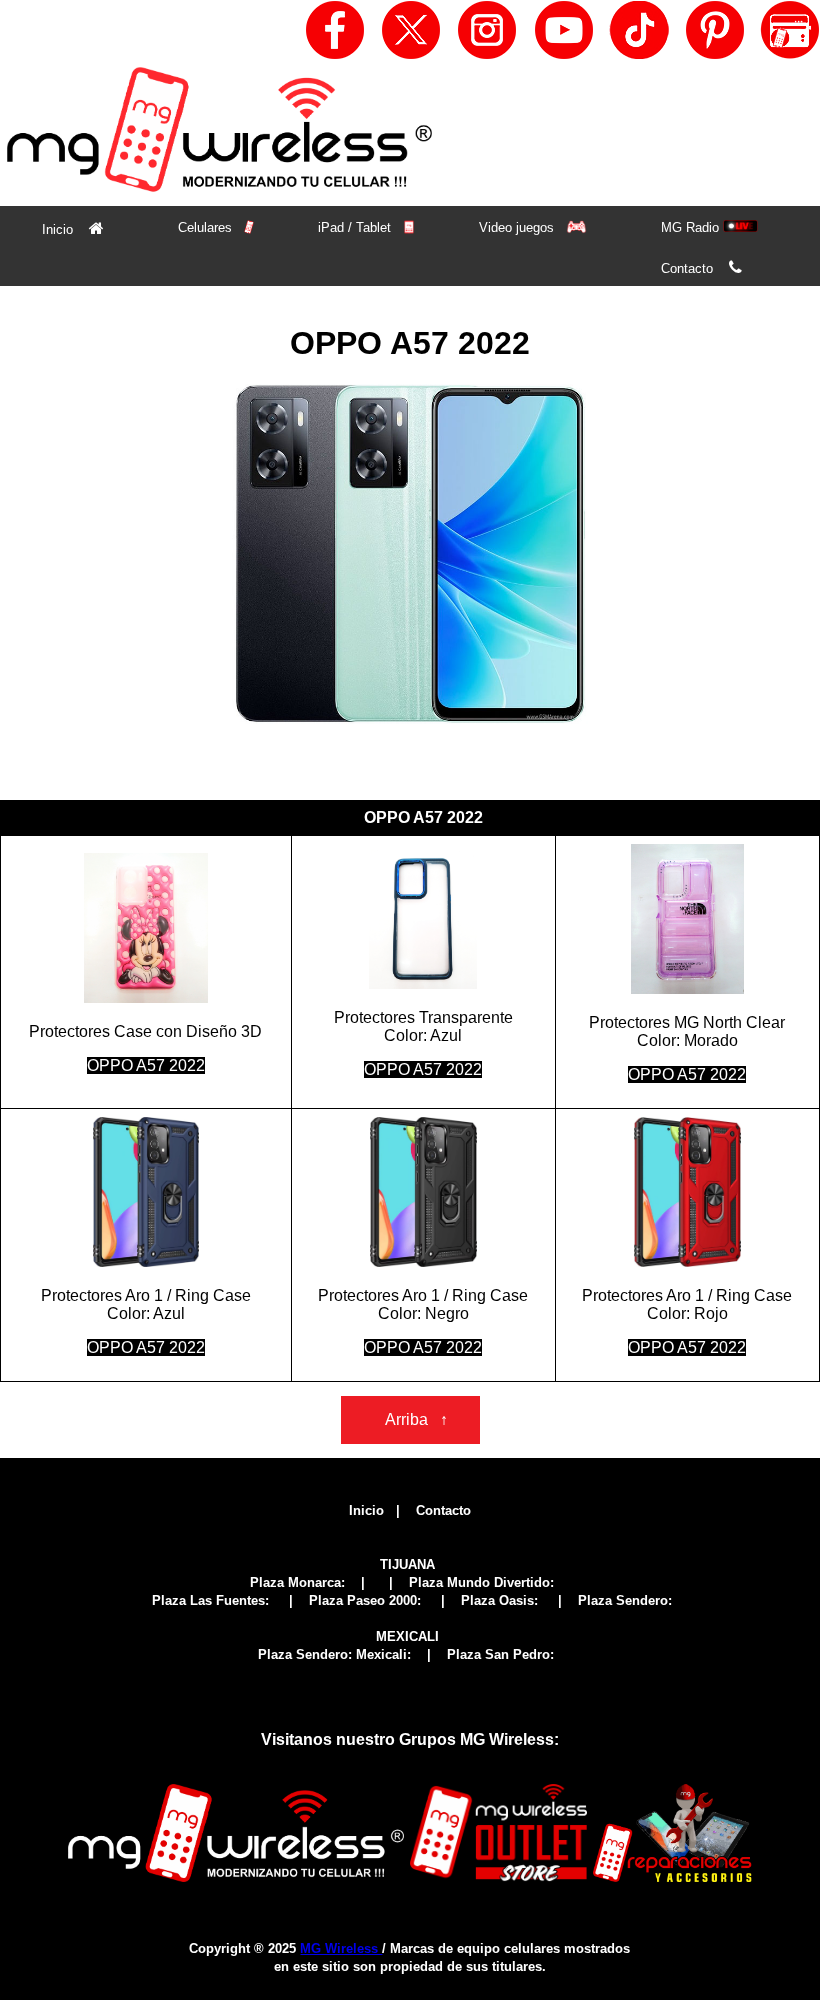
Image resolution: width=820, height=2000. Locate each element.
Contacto (701, 267)
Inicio (73, 228)
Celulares (207, 227)
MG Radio (692, 227)
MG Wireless (341, 1948)
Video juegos (518, 227)
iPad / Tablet (356, 227)
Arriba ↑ (410, 1419)
